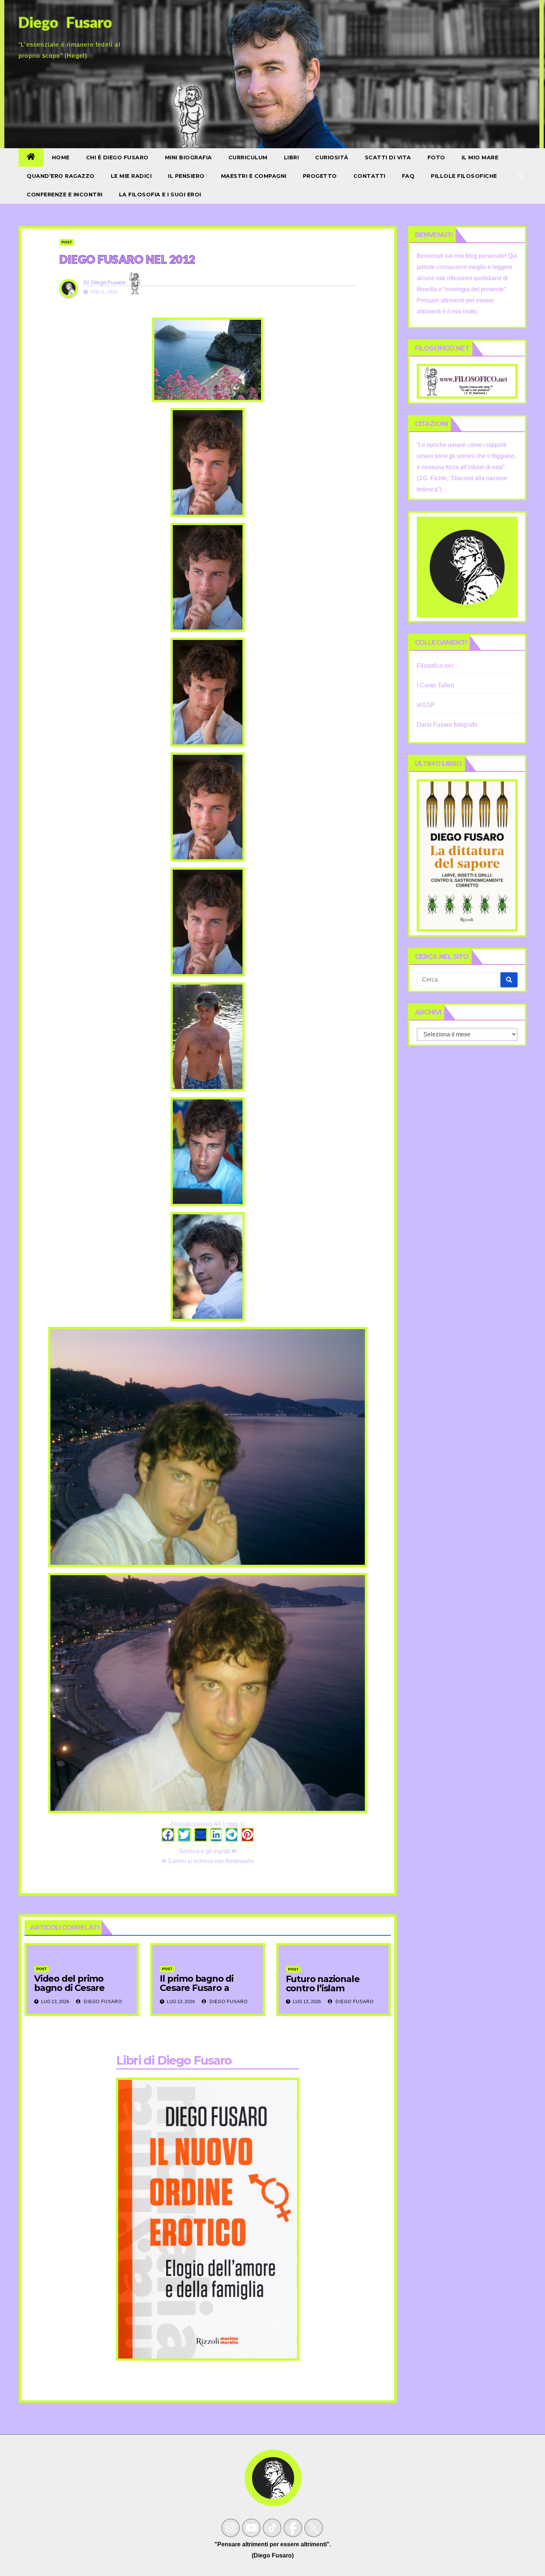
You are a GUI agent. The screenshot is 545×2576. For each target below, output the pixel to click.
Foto (436, 157)
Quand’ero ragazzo (61, 176)
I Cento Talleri (435, 685)
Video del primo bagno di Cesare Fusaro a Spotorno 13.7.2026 (74, 1992)
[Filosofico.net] (467, 381)
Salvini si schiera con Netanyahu (210, 1861)
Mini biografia (189, 157)
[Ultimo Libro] (467, 855)
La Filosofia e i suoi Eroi (160, 195)
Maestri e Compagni (254, 176)
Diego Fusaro (108, 282)
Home (61, 157)
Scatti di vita (388, 157)
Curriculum (248, 157)
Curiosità (332, 157)
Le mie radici (131, 176)
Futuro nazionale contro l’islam (323, 1984)
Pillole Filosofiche (464, 176)
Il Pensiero (186, 176)
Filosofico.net (435, 666)
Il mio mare (480, 157)
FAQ (408, 176)
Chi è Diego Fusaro (117, 157)
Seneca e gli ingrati (205, 1851)
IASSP (426, 705)
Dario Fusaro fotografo (447, 725)
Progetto (320, 176)
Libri (292, 157)
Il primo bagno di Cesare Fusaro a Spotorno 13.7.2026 (200, 1988)
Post (67, 242)
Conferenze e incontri (65, 195)
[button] (521, 176)
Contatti (369, 176)
